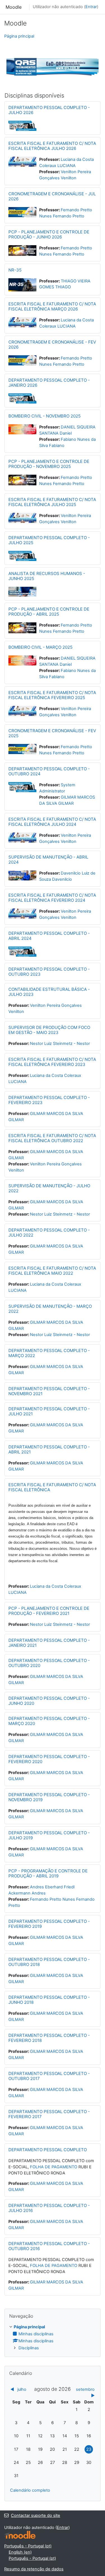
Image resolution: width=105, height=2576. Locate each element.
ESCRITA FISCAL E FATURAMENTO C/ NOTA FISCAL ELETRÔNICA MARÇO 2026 (52, 306)
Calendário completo (30, 2490)
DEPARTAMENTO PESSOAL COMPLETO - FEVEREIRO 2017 (49, 2114)
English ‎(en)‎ (20, 2552)
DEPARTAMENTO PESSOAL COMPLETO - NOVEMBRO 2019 (49, 1797)
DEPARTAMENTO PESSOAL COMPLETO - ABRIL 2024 (49, 936)
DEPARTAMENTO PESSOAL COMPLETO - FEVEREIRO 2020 (49, 1759)
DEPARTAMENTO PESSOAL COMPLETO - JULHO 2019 (49, 1835)
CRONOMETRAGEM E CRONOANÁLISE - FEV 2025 (52, 733)
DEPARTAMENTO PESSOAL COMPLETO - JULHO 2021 (49, 1411)
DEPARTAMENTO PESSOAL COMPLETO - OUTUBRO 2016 (49, 2246)
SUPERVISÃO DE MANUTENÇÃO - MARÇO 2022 (50, 1309)
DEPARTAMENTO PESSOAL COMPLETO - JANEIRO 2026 (49, 383)
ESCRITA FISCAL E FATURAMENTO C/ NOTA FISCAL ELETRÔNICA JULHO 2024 (52, 822)
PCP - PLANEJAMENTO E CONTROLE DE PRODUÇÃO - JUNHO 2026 (49, 234)
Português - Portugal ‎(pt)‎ (28, 2546)
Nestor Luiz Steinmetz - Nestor (60, 1044)
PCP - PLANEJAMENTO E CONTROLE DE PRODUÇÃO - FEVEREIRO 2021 (49, 1611)
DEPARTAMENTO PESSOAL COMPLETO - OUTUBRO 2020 (49, 1663)
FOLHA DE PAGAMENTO (54, 2167)
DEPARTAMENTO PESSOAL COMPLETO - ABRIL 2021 (49, 1449)
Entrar (91, 7)
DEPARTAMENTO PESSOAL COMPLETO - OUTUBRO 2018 (49, 1962)
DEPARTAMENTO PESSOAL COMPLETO (48, 2150)
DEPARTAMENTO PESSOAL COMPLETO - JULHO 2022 (49, 1233)
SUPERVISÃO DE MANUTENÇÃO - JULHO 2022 (49, 1188)
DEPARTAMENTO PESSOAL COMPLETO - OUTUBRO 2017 (49, 2076)
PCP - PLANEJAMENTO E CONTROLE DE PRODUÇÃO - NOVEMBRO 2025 (49, 464)
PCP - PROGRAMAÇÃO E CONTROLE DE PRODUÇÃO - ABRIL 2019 (48, 1873)
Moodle (14, 7)
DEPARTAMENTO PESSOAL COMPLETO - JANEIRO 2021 (49, 1643)
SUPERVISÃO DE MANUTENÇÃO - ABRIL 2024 (48, 860)
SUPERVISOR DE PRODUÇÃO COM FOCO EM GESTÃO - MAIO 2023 (49, 1030)
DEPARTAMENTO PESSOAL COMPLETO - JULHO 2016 (49, 2208)
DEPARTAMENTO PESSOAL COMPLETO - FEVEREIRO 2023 (49, 1100)
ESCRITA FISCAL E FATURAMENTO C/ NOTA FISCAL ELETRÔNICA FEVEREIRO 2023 (52, 1062)
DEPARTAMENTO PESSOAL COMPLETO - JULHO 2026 (49, 110)
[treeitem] (53, 2338)
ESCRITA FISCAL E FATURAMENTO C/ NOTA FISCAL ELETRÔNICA (52, 1487)
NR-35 (15, 270)
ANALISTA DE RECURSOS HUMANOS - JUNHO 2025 (47, 576)
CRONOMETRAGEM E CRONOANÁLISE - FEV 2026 (52, 345)
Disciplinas (29, 2348)
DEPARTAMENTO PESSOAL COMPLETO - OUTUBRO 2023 (49, 972)
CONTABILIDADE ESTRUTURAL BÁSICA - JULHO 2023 (49, 992)
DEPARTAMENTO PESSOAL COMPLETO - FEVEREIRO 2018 (49, 2038)
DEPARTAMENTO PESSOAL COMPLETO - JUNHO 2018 (49, 2000)
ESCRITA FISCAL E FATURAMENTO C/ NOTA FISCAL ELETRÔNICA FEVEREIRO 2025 (52, 695)
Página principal (19, 36)
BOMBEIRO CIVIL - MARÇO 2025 (40, 647)
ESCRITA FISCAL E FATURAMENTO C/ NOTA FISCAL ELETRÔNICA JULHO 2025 (52, 502)
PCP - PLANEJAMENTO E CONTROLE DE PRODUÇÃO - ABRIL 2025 (49, 612)
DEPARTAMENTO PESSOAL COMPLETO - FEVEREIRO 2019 (49, 1924)
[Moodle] (20, 2535)
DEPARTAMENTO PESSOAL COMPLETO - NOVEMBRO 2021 (49, 1391)
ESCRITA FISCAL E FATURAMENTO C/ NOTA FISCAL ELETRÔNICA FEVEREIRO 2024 (52, 898)
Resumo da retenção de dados (34, 2569)
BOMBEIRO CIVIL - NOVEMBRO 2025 (45, 416)
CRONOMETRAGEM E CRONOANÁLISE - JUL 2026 (52, 196)
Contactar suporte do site (36, 2515)
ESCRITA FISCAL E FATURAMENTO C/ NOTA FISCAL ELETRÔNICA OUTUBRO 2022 (52, 1138)
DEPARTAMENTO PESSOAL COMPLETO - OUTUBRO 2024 (49, 771)
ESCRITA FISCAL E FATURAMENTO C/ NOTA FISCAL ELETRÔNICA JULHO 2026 (52, 146)
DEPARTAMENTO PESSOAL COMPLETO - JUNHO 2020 (49, 1701)
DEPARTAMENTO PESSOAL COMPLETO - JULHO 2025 (49, 540)
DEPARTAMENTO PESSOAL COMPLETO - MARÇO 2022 (49, 1353)
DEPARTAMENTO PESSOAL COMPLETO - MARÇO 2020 (49, 1721)
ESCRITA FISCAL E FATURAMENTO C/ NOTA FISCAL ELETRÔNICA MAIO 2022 (52, 1271)
